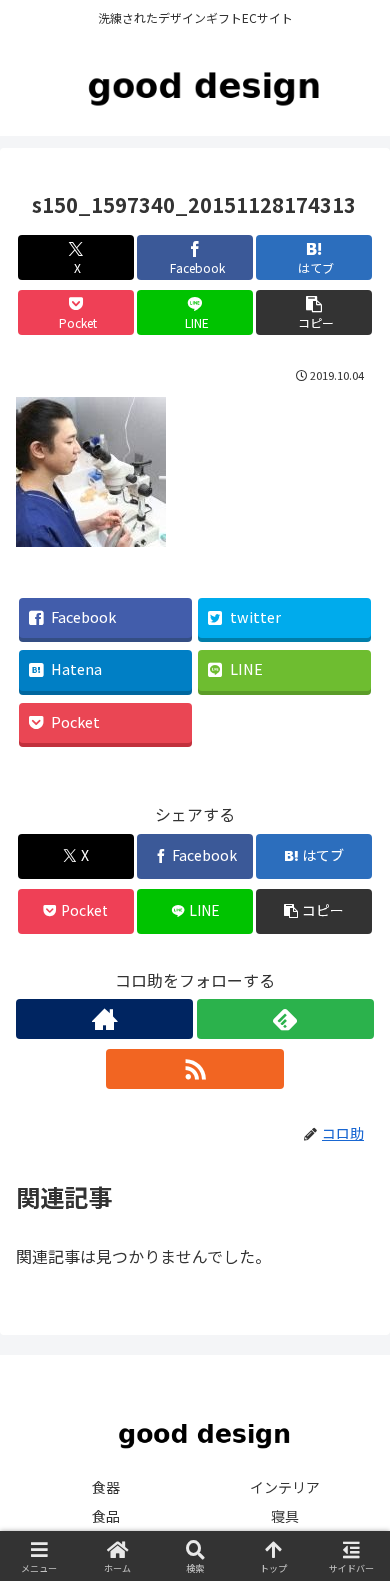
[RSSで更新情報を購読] (194, 1069)
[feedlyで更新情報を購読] (285, 1019)
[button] (314, 312)
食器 (106, 1487)
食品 (106, 1516)
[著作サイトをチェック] (104, 1019)
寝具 (285, 1516)
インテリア (285, 1487)
